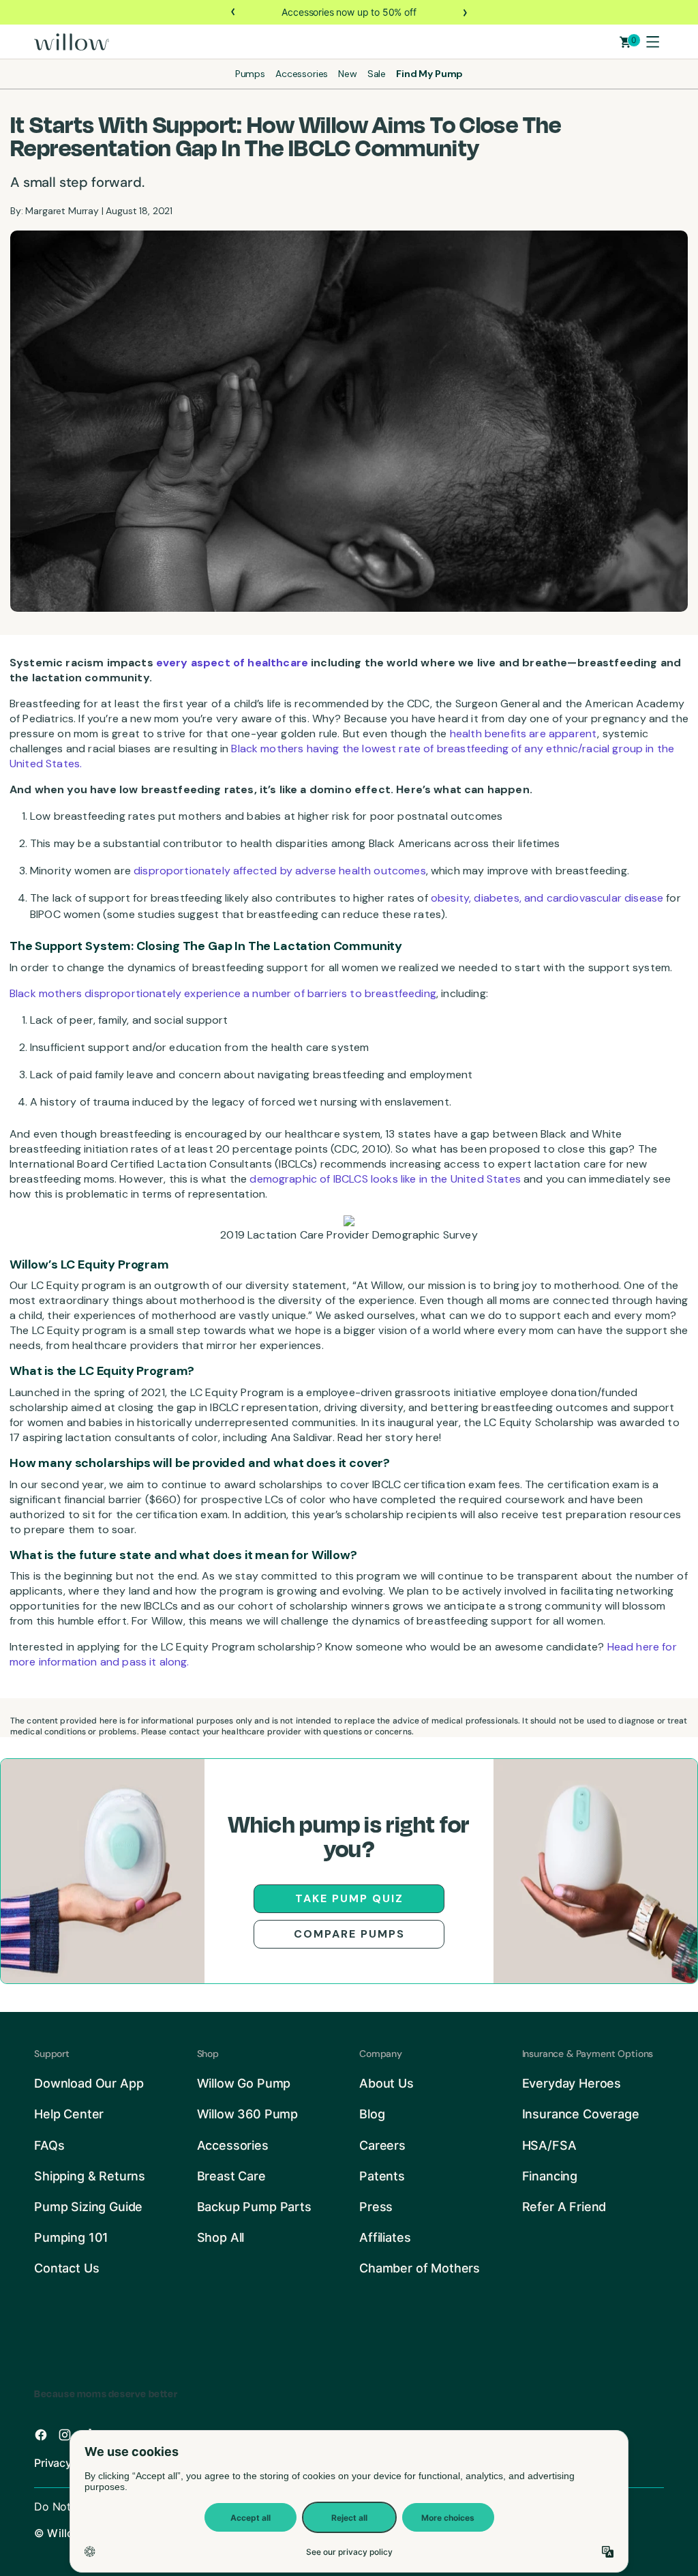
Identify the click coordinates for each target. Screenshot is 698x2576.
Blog (372, 2114)
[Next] (464, 12)
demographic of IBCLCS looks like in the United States (385, 1179)
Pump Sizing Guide (88, 2207)
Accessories (233, 2145)
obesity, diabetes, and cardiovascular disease (547, 898)
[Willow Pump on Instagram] (65, 2435)
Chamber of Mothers (420, 2268)
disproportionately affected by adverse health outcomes (280, 871)
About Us (386, 2083)
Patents (382, 2176)
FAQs (49, 2145)
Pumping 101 (71, 2237)
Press (376, 2207)
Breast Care (231, 2176)
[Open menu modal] (652, 42)
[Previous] (234, 12)
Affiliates (385, 2237)
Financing (550, 2176)
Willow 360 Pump (248, 2114)
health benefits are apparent (523, 734)
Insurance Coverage (581, 2114)
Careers (382, 2145)
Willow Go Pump (244, 2083)
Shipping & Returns (90, 2176)
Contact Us (66, 2268)
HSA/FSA (549, 2145)
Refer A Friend (564, 2207)
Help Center (69, 2114)
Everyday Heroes (572, 2083)
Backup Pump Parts (254, 2207)
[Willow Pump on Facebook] (41, 2435)
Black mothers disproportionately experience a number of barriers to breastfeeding (223, 993)
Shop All (221, 2237)
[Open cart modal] (625, 42)
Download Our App (89, 2083)
